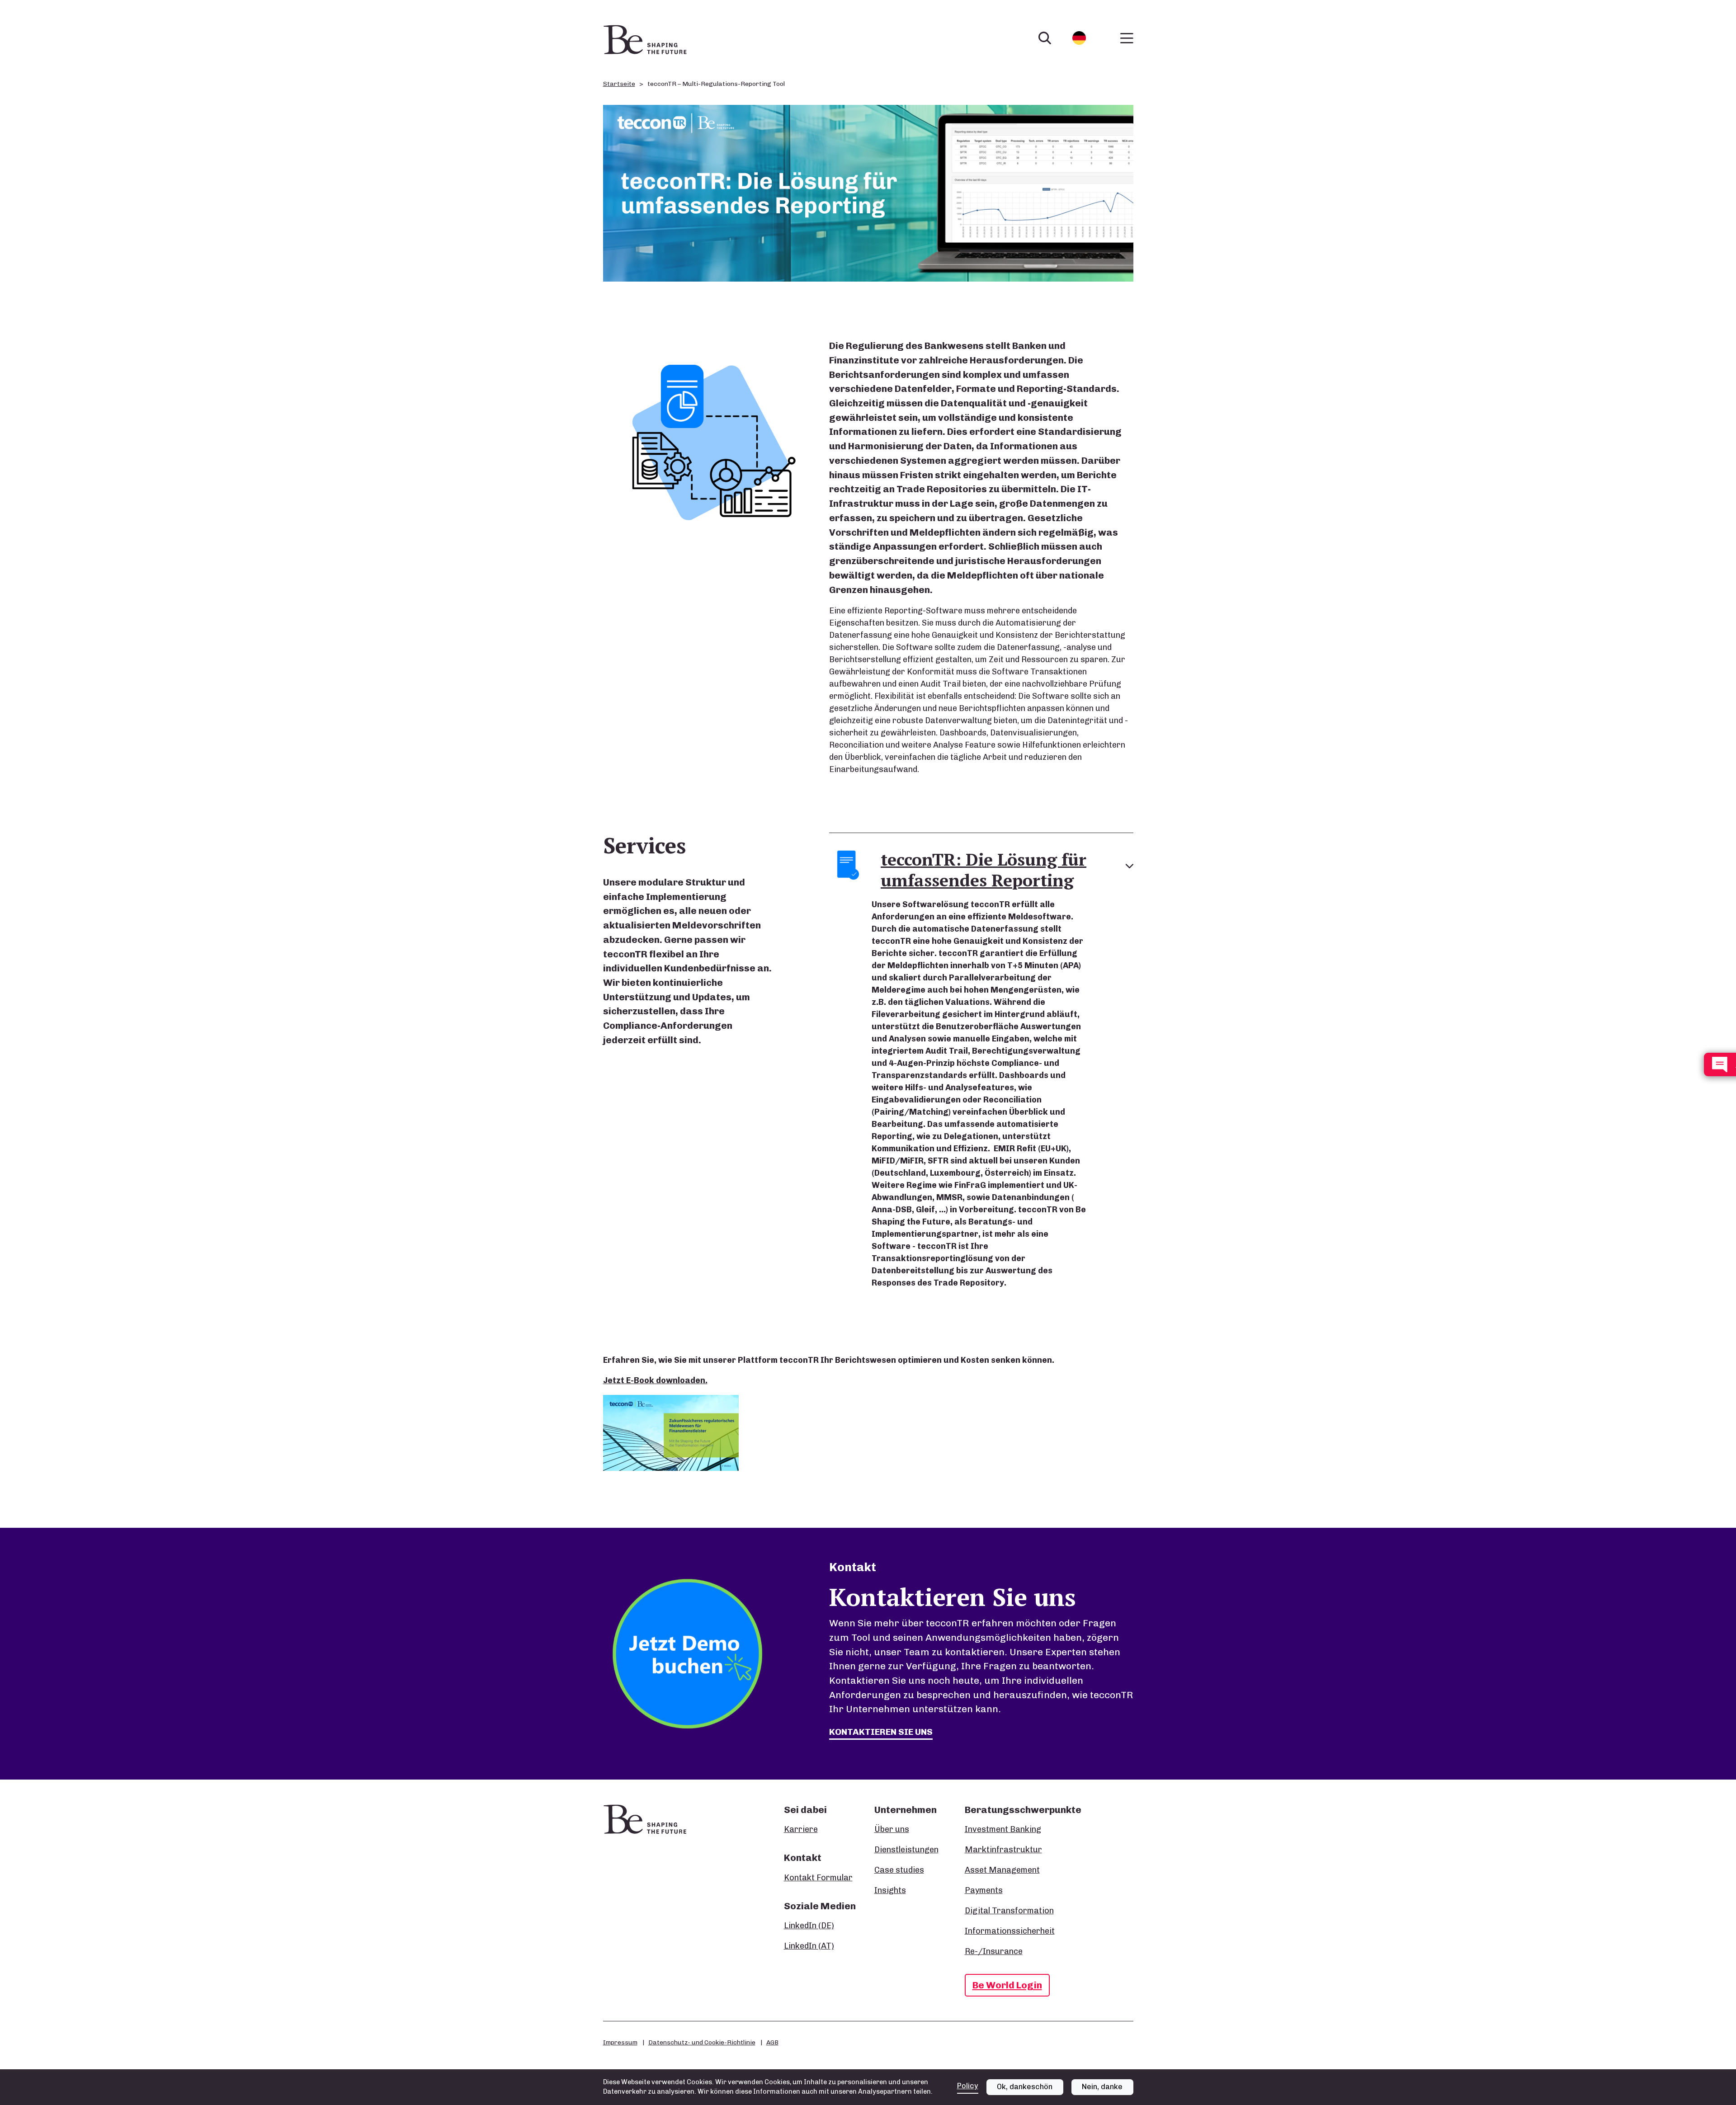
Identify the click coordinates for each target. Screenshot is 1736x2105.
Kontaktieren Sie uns (881, 1732)
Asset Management (1002, 1870)
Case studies (899, 1870)
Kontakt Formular (818, 1878)
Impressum (620, 2042)
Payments (984, 1890)
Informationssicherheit (1010, 1931)
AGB (772, 2042)
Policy (968, 2086)
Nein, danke (1102, 2087)
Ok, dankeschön (1025, 2087)
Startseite (619, 84)
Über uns (892, 1829)
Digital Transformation (1009, 1911)
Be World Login (1007, 1985)
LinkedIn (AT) (809, 1946)
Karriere (801, 1829)
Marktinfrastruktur (1003, 1850)
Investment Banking (1003, 1829)
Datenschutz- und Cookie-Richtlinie (702, 2042)
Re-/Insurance (994, 1951)
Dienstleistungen (906, 1850)
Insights (890, 1890)
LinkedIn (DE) (809, 1926)
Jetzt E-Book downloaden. (655, 1380)
